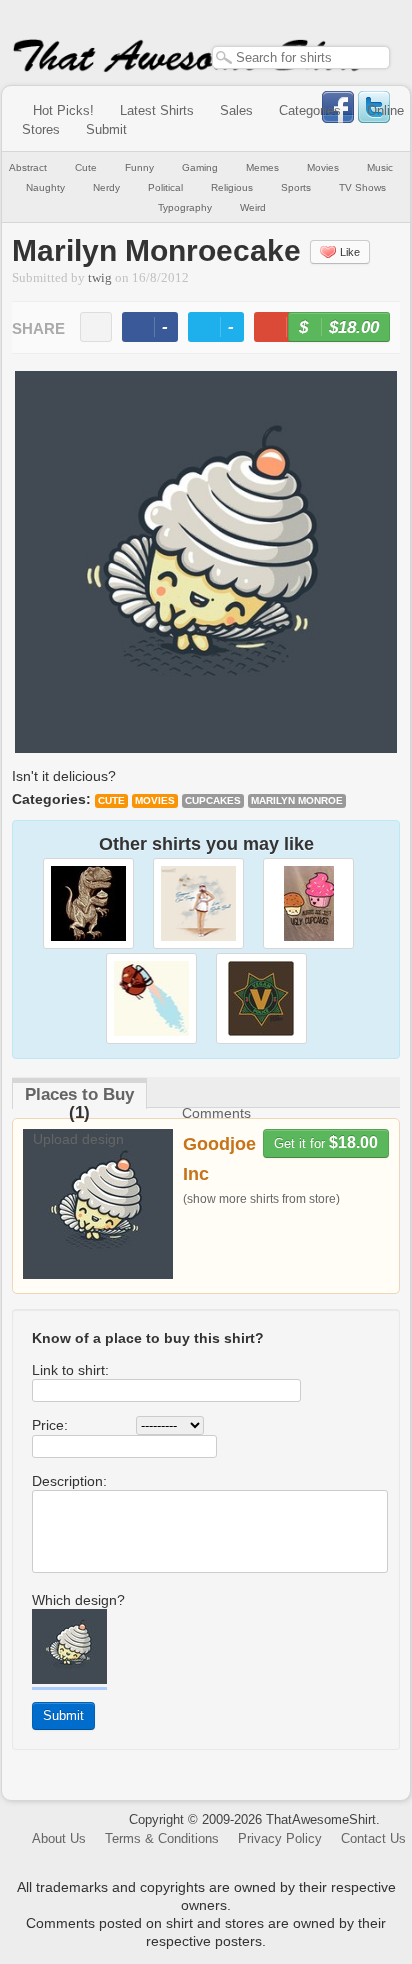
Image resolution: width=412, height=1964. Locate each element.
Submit (106, 129)
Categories (310, 110)
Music (380, 167)
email (96, 327)
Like (350, 252)
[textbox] (301, 57)
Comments (216, 1113)
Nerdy (106, 187)
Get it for (326, 1142)
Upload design (78, 1139)
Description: (69, 1481)
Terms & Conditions (162, 1838)
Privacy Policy (280, 1838)
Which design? (78, 1600)
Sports (296, 187)
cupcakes (213, 800)
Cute (86, 167)
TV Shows (362, 187)
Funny (139, 167)
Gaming (200, 167)
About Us (59, 1838)
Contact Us (373, 1838)
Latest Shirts (157, 110)
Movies (323, 167)
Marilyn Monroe (297, 800)
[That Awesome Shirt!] (190, 68)
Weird (253, 207)
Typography (185, 207)
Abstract (28, 167)
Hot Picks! (63, 110)
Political (165, 187)
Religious (232, 187)
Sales (236, 110)
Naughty (45, 187)
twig (100, 278)
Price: (50, 1425)
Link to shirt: (70, 1370)
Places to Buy (79, 1094)
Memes (262, 167)
